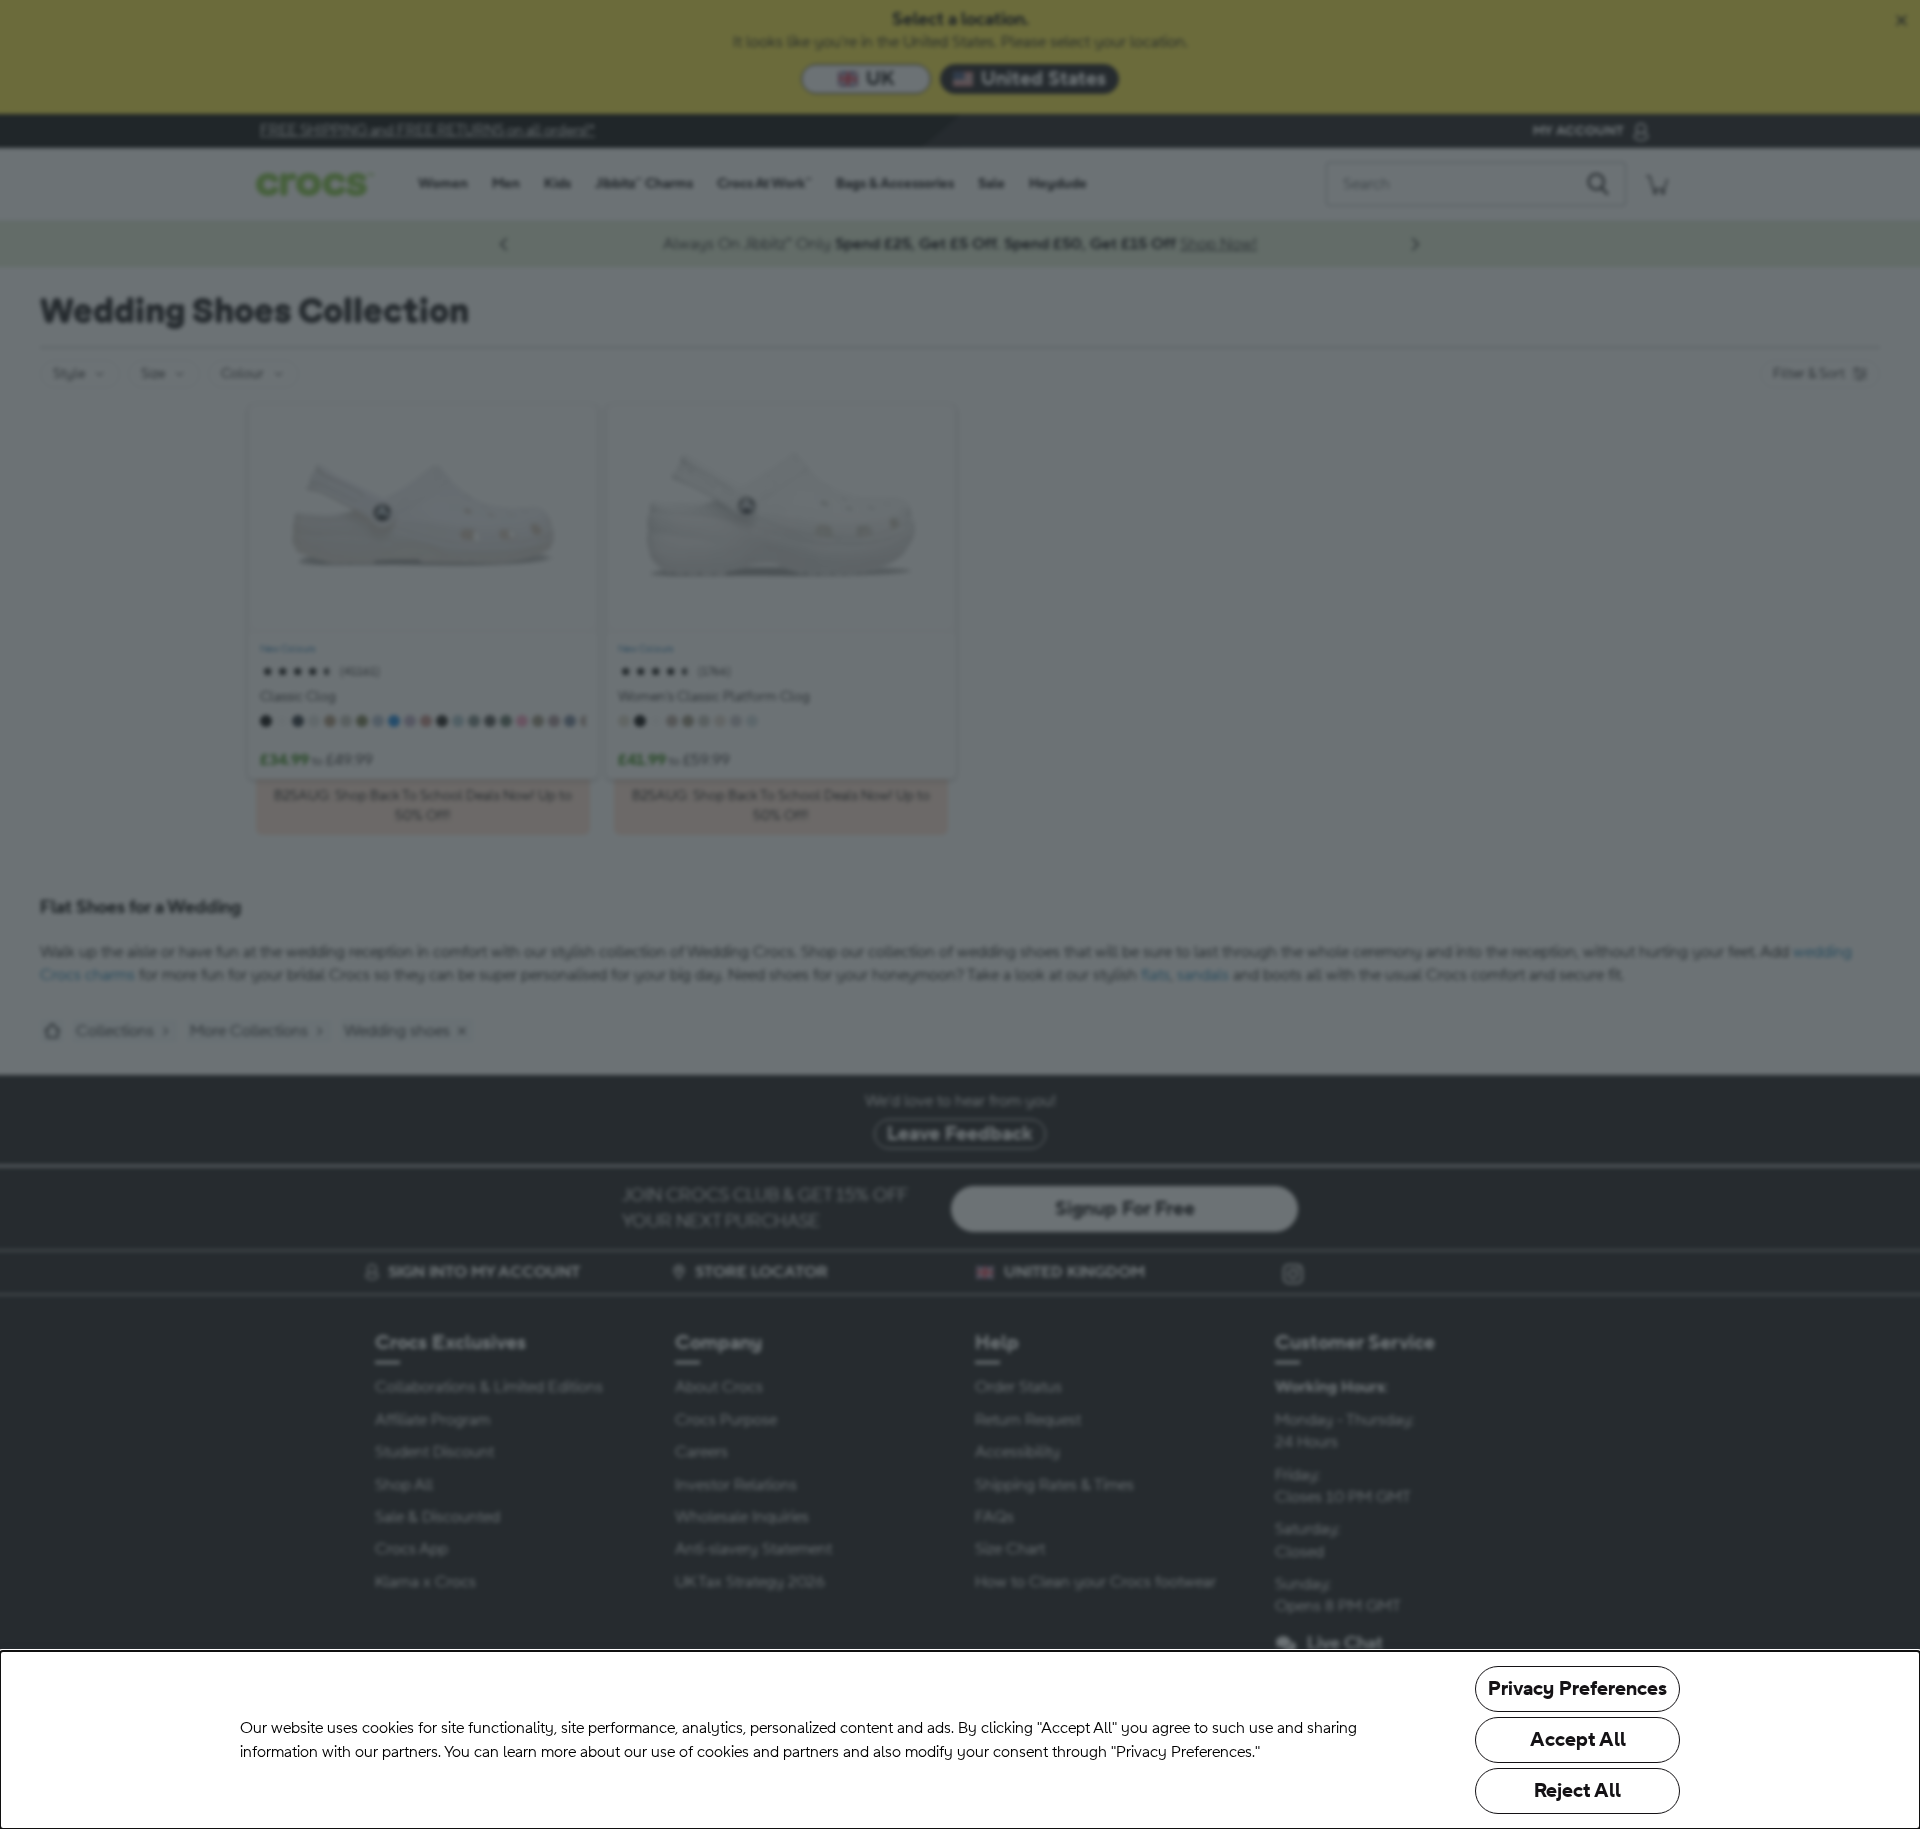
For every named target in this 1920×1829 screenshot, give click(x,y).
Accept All (1578, 1740)
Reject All (1577, 1791)
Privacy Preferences (1577, 1689)
